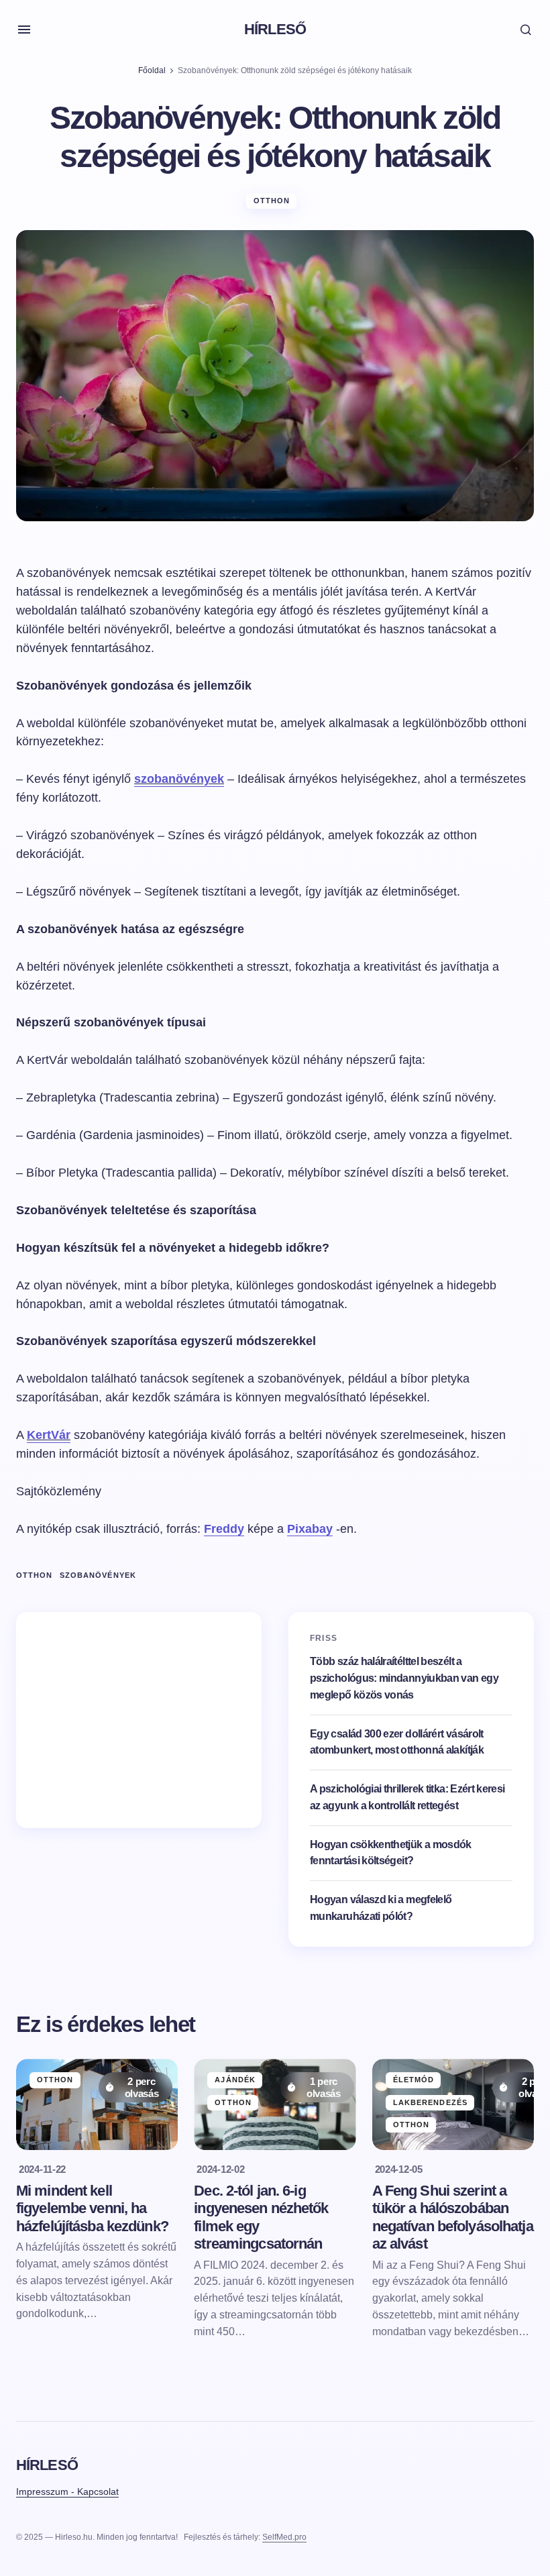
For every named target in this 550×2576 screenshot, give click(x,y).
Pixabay (310, 1529)
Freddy (224, 1529)
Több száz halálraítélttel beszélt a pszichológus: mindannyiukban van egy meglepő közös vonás (404, 1678)
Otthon (272, 201)
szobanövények (98, 1575)
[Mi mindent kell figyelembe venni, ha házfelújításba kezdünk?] (97, 2104)
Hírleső (275, 29)
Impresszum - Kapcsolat (67, 2491)
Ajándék (235, 2080)
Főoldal (152, 70)
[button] (24, 30)
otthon (35, 1575)
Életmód (414, 2080)
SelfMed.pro (284, 2537)
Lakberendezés (430, 2102)
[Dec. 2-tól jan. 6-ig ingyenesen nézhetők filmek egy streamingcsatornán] (275, 2104)
